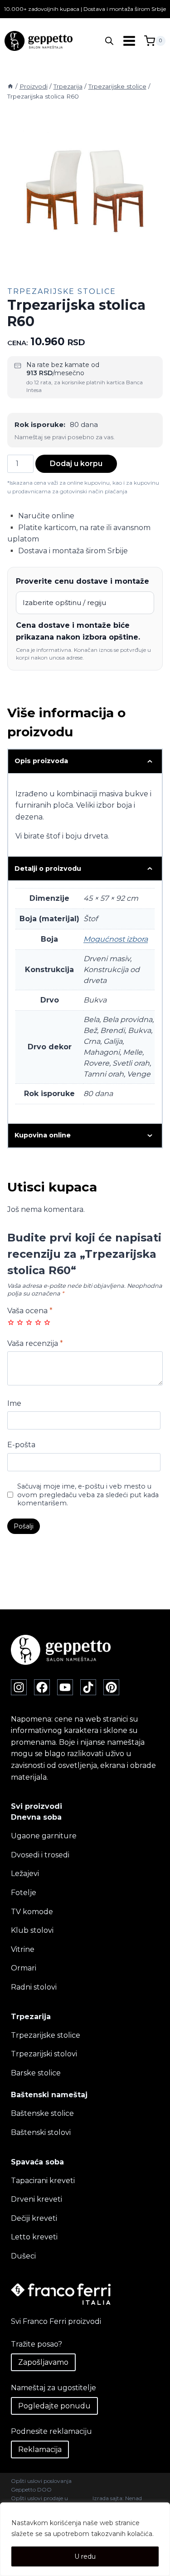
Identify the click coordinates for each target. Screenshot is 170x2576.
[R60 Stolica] (85, 193)
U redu (85, 2556)
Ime (14, 1403)
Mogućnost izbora (116, 939)
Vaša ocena (30, 1311)
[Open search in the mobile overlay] (109, 41)
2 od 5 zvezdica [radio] (20, 1322)
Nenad (134, 2498)
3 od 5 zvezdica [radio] (29, 1322)
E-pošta (21, 1445)
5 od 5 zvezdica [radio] (47, 1322)
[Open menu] (129, 41)
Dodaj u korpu (76, 464)
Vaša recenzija (35, 1343)
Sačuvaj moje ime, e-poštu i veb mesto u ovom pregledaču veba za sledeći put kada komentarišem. (88, 1495)
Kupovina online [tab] (43, 1135)
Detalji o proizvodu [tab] (48, 869)
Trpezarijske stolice (62, 291)
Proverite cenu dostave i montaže (83, 581)
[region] (85, 2539)
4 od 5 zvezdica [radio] (38, 1322)
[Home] (10, 86)
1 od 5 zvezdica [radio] (11, 1322)
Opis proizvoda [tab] (41, 761)
